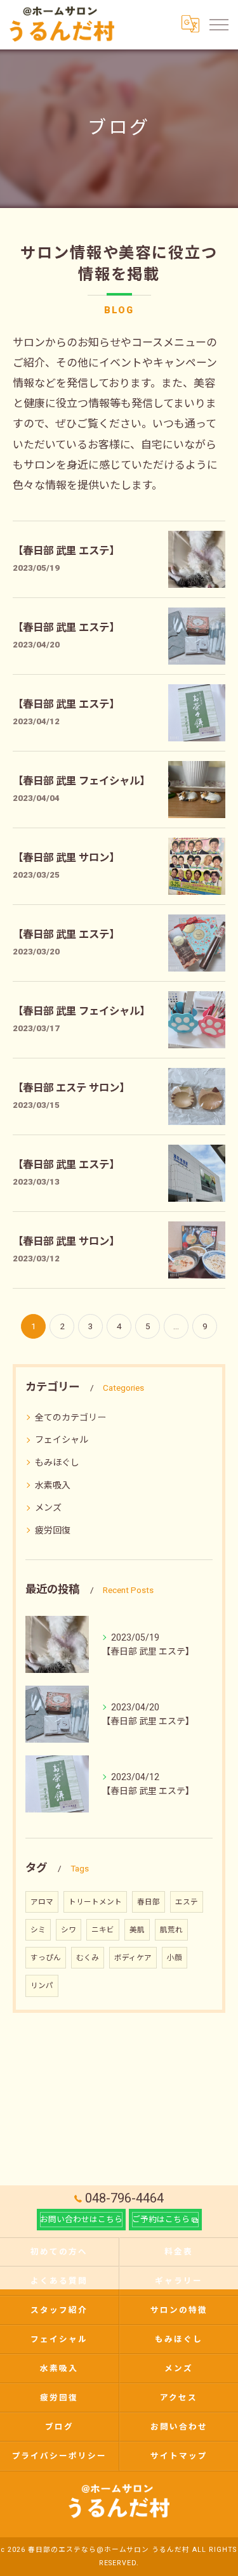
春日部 (149, 1902)
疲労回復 (53, 1530)
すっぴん (46, 1958)
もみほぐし (57, 1462)
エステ (187, 1902)
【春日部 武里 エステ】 (66, 551)
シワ (69, 1930)
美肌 (137, 1930)
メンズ (48, 1507)
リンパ (42, 1986)
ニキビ (103, 1930)
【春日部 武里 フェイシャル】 (81, 781)
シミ (38, 1930)
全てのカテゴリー (70, 1417)
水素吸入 (53, 1485)
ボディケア (133, 1958)
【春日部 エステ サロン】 (71, 1088)
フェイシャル (62, 1440)
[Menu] (218, 24)
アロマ (42, 1902)
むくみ (88, 1958)
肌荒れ (171, 1930)
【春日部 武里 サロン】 (66, 858)
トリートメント (95, 1902)
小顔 (175, 1958)
